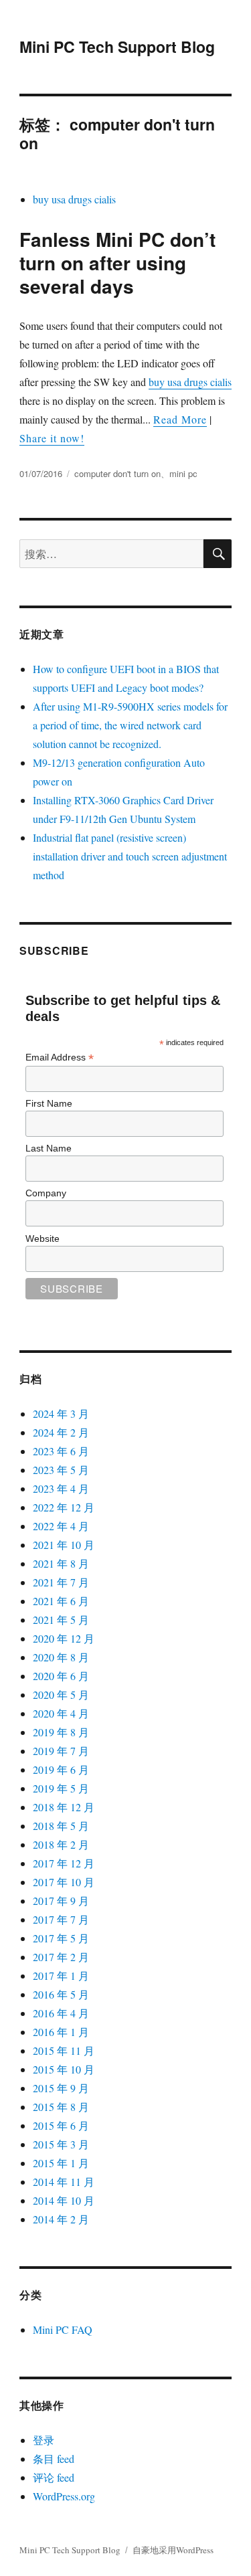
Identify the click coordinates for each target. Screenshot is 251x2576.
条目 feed (54, 2459)
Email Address (60, 1057)
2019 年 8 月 (61, 1732)
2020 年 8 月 (61, 1657)
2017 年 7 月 (61, 1919)
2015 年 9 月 (61, 2088)
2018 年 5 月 (61, 1826)
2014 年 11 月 (64, 2182)
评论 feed (54, 2477)
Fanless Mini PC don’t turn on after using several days (117, 263)
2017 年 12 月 (64, 1863)
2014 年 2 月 (61, 2219)
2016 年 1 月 (61, 2032)
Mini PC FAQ (63, 2329)
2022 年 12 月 (64, 1507)
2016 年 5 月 (61, 1994)
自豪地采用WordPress (173, 2550)
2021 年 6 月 (61, 1601)
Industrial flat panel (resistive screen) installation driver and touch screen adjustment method (130, 856)
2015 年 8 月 (61, 2107)
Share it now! (52, 438)
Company (46, 1193)
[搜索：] (111, 554)
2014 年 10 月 (64, 2200)
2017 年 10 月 (64, 1882)
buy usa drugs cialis (74, 199)
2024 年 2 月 (61, 1432)
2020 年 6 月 (61, 1676)
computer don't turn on (117, 473)
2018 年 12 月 (64, 1807)
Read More (180, 419)
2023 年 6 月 (61, 1451)
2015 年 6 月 (61, 2125)
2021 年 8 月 (61, 1563)
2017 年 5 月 (61, 1938)
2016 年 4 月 (61, 2013)
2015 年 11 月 (64, 2050)
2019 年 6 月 (61, 1769)
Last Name (49, 1148)
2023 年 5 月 (61, 1470)
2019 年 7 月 (61, 1751)
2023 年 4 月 (61, 1488)
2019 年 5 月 (61, 1788)
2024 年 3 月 (61, 1413)
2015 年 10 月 (64, 2069)
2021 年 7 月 (61, 1582)
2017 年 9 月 (61, 1901)
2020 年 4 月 (61, 1713)
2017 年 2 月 (61, 1957)
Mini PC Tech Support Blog (117, 47)
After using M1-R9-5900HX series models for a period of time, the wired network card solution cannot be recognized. (130, 725)
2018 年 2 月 (61, 1844)
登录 (44, 2440)
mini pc (183, 473)
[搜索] (218, 554)
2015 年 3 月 (61, 2144)
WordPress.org (64, 2496)
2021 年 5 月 (61, 1620)
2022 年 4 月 (61, 1526)
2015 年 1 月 (61, 2163)
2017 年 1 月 (61, 1975)
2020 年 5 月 (61, 1694)
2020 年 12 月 (64, 1638)
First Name (49, 1103)
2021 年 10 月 (64, 1545)
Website (43, 1238)
